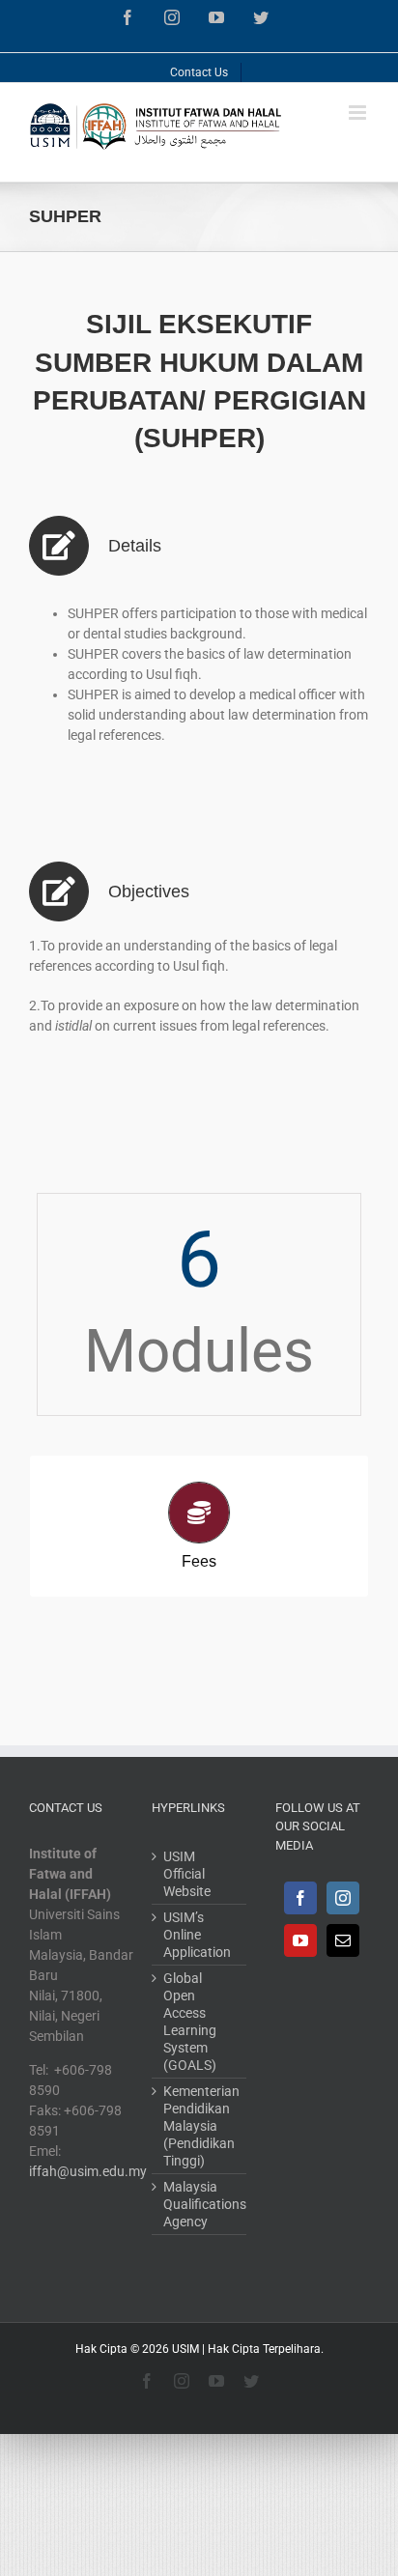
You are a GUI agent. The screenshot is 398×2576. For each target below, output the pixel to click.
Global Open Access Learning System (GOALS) (190, 2022)
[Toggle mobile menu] (359, 113)
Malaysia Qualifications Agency (199, 2204)
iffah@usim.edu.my (88, 2171)
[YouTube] (300, 1940)
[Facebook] (300, 1898)
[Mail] (343, 1940)
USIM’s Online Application (197, 1935)
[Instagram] (343, 1898)
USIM (185, 2349)
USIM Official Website (187, 1874)
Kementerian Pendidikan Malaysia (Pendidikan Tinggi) (199, 2126)
